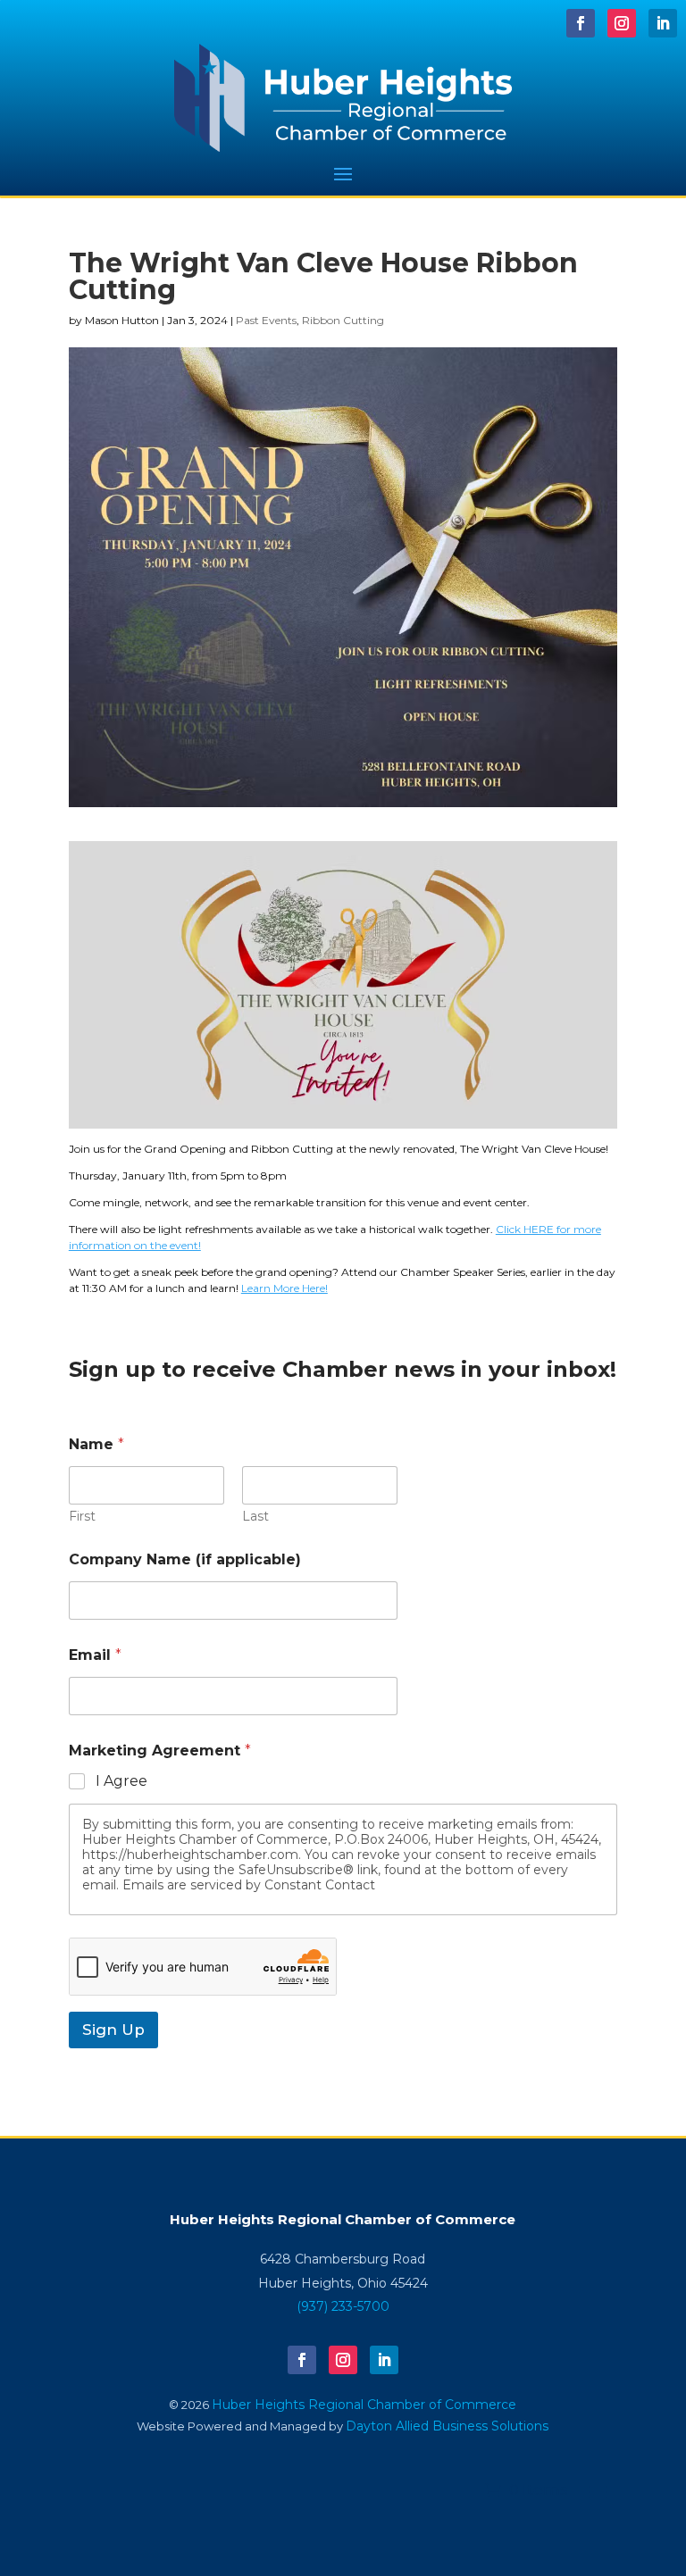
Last (255, 1517)
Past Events (266, 320)
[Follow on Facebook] (581, 23)
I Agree (121, 1781)
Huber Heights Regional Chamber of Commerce (364, 2405)
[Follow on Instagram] (622, 23)
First (82, 1517)
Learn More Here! (284, 1288)
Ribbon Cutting (343, 320)
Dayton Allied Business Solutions (447, 2426)
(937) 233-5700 (343, 2306)
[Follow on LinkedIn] (663, 23)
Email (95, 1655)
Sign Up (113, 2030)
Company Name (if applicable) (185, 1559)
